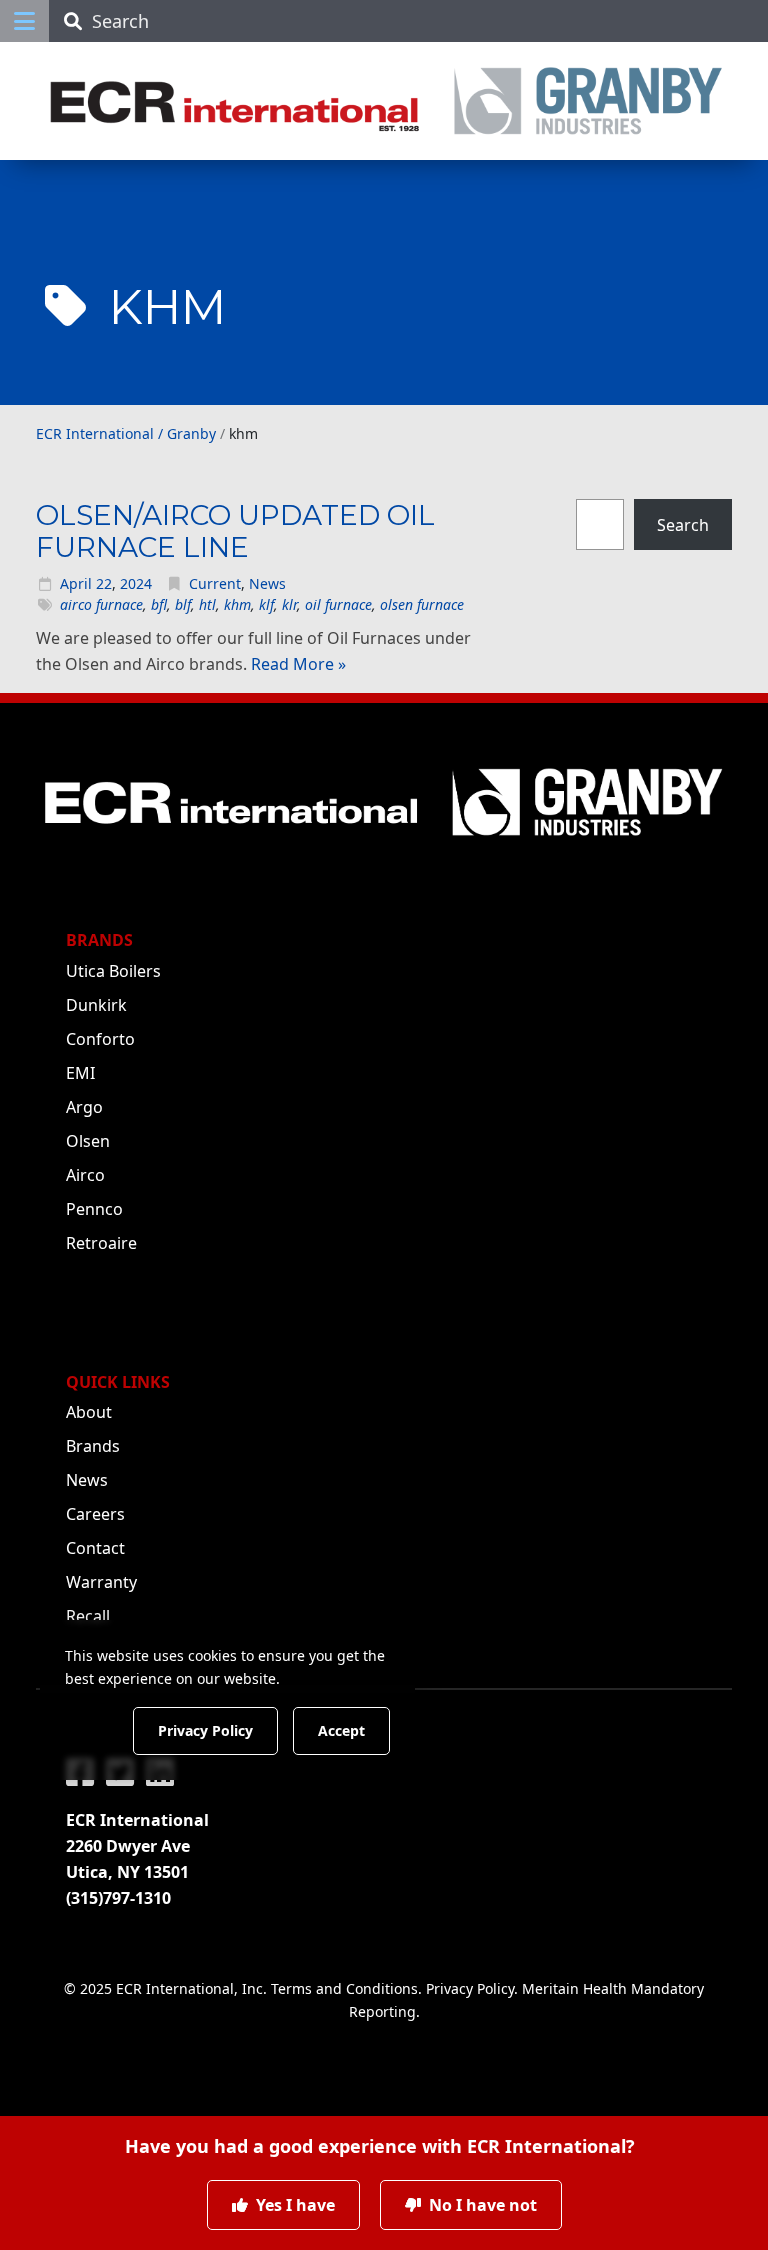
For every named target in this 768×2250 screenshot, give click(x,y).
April (76, 583)
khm (237, 604)
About (89, 1412)
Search (683, 524)
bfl (159, 604)
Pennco (94, 1209)
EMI (80, 1073)
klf (266, 604)
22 (104, 583)
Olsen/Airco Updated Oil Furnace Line (235, 531)
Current (215, 583)
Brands (93, 1446)
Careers (95, 1514)
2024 (136, 583)
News (267, 583)
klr (289, 604)
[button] (24, 21)
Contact (95, 1548)
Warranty (101, 1582)
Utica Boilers (113, 971)
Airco (85, 1175)
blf (183, 604)
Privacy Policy (470, 1988)
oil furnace (338, 604)
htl (207, 604)
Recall (88, 1616)
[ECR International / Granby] (384, 101)
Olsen (88, 1141)
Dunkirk (96, 1005)
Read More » (298, 664)
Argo (84, 1107)
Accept (341, 1730)
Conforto (100, 1039)
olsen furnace (422, 604)
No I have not (481, 2205)
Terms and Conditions (344, 1988)
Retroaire (101, 1243)
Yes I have (293, 2205)
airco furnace (101, 604)
